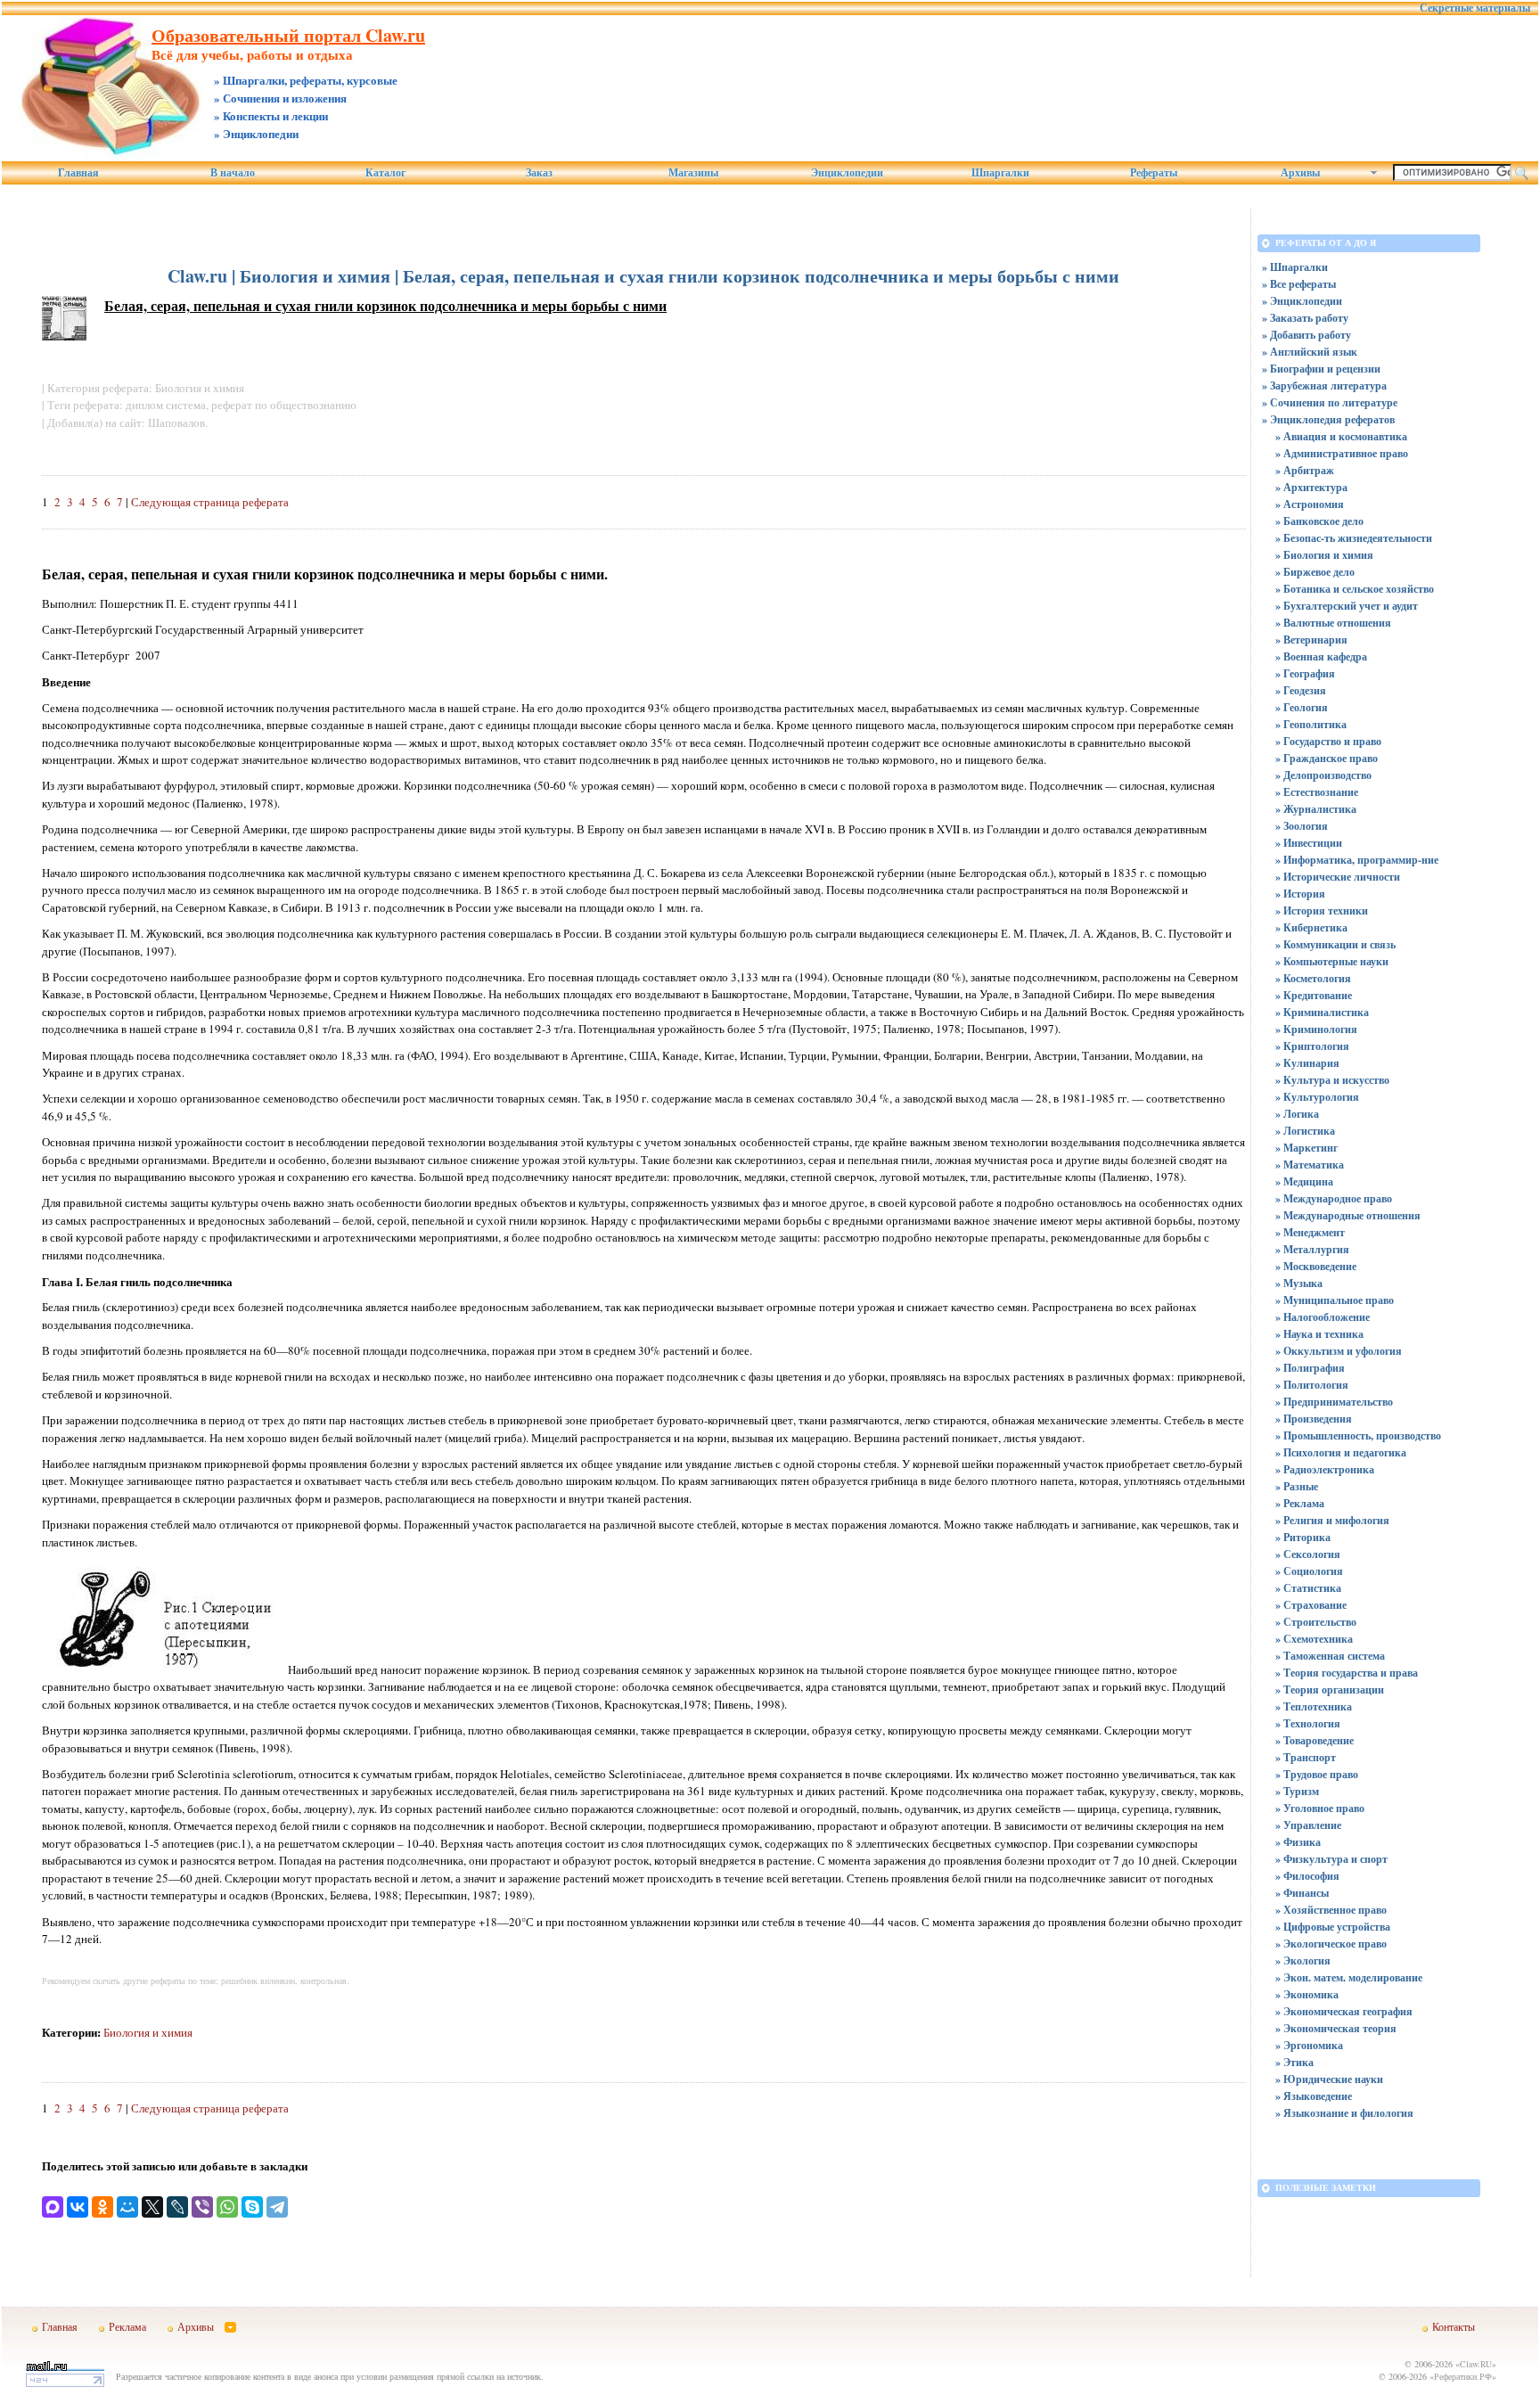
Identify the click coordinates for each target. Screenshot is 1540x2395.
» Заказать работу (1305, 318)
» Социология (1309, 1571)
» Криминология (1316, 1029)
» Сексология (1308, 1554)
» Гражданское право (1327, 758)
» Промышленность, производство (1358, 1435)
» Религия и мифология (1332, 1520)
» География (1305, 673)
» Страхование (1311, 1605)
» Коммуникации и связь (1335, 944)
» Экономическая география (1344, 2011)
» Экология (1303, 1960)
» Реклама (1300, 1503)
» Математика (1310, 1165)
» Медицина (1304, 1181)
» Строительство (1316, 1622)
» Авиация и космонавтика (1341, 436)
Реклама (127, 2326)
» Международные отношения (1348, 1215)
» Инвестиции (1309, 843)
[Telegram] (277, 2207)
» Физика (1298, 1842)
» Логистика (1305, 1131)
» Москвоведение (1316, 1266)
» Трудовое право (1317, 1774)
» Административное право (1342, 453)
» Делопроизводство (1323, 775)
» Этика (1294, 2062)
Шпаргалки (1000, 173)
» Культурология (1317, 1097)
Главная (78, 173)
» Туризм (1297, 1791)
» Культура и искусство (1332, 1080)
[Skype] (252, 2207)
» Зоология (1302, 826)
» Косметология (1313, 978)
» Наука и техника (1319, 1334)
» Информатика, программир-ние (1357, 860)
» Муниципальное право (1335, 1300)
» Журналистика (1316, 809)
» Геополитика (1311, 724)
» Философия (1307, 1876)
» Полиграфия (1310, 1368)
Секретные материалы (1475, 8)
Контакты (1454, 2326)
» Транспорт (1306, 1757)
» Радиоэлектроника (1325, 1469)
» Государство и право (1328, 741)
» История (1300, 894)
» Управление (1308, 1825)
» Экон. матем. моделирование (1349, 1977)
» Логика (1297, 1114)
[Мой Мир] (127, 2207)
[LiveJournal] (177, 2207)
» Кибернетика (1311, 927)
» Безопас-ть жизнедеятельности (1354, 538)
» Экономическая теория (1336, 2028)
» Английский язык (1310, 352)
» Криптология (1312, 1046)
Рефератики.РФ (1463, 2376)
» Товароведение (1315, 1740)
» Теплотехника (1314, 1706)
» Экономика (1307, 1994)
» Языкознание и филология (1344, 2113)
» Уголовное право (1320, 1808)
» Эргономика (1309, 2045)
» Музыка (1299, 1283)
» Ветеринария (1311, 640)
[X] (152, 2207)
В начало (233, 173)
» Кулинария (1307, 1063)
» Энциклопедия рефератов (1328, 419)
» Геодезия (1301, 690)
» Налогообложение (1323, 1317)
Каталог (385, 173)
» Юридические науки (1329, 2079)
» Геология (1302, 707)
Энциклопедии (847, 173)
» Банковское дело (1319, 521)
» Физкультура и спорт (1331, 1859)
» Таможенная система (1330, 1656)
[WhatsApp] (227, 2207)
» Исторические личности (1338, 877)
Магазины (693, 173)
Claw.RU (1476, 2364)
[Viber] (202, 2207)
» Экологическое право (1331, 1944)
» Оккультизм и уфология (1339, 1351)
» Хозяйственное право (1331, 1910)
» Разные (1297, 1486)
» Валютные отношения (1333, 623)
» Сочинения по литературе (1330, 402)
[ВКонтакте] (78, 2207)
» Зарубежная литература (1324, 385)
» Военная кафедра (1321, 656)
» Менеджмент (1310, 1232)
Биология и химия (148, 2032)
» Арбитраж (1305, 470)
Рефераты (1154, 173)
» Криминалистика (1322, 1012)
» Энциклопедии (1302, 301)
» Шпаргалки (1295, 267)
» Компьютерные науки (1332, 961)
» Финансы (1302, 1893)
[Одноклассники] (102, 2207)
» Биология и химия (1324, 555)
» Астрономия (1310, 504)
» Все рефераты (1299, 284)
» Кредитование (1314, 995)
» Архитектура (1311, 487)
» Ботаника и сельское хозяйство (1355, 589)
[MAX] (53, 2207)
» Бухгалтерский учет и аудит (1347, 606)
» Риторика (1303, 1537)
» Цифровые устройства (1333, 1927)
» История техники (1322, 910)
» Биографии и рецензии (1321, 369)
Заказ (539, 173)
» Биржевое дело (1315, 572)
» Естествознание (1317, 792)
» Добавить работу (1307, 335)
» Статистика (1308, 1588)
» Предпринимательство (1334, 1402)
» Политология (1312, 1385)
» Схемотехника (1314, 1639)
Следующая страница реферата (210, 502)
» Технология (1308, 1723)
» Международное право (1334, 1198)
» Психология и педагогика (1341, 1452)
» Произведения (1314, 1419)
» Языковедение (1314, 2096)
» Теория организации (1330, 1690)
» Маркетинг (1307, 1148)
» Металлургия (1312, 1249)
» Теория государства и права (1347, 1673)
